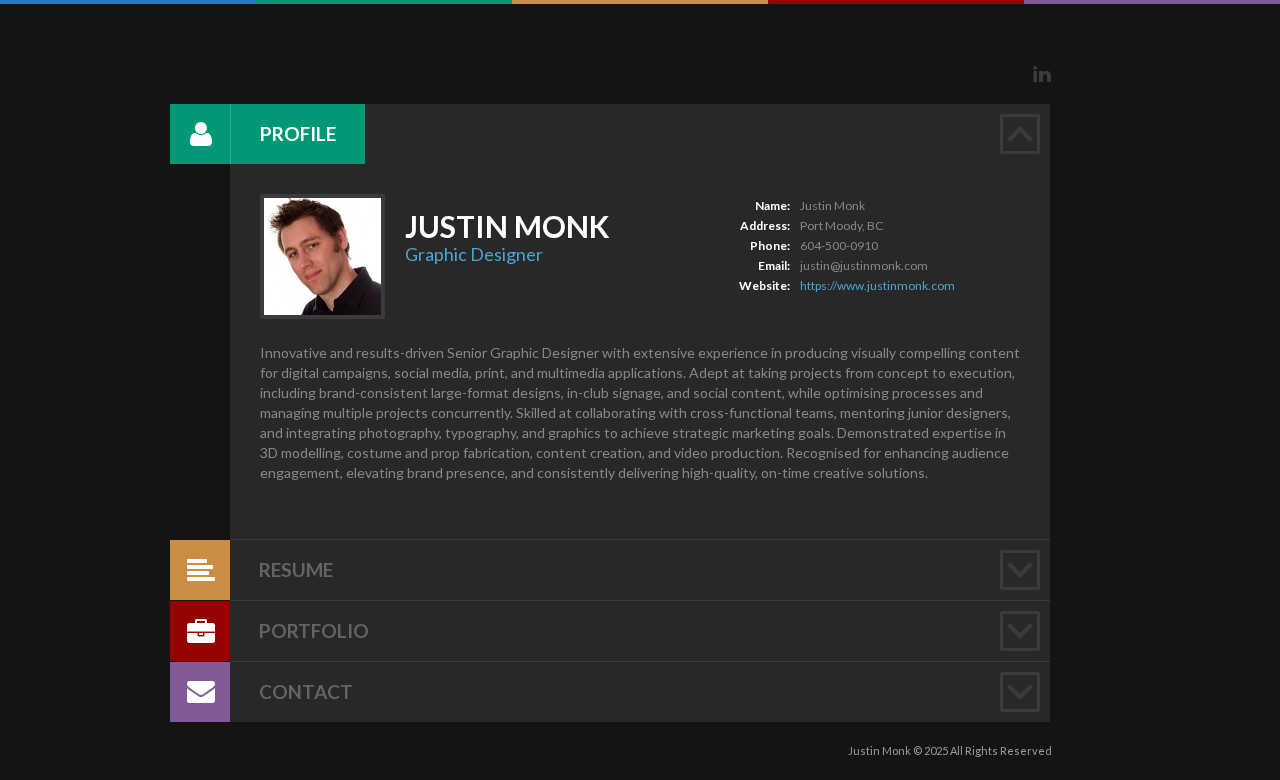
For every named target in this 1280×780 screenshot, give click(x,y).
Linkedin (1042, 74)
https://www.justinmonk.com (877, 285)
